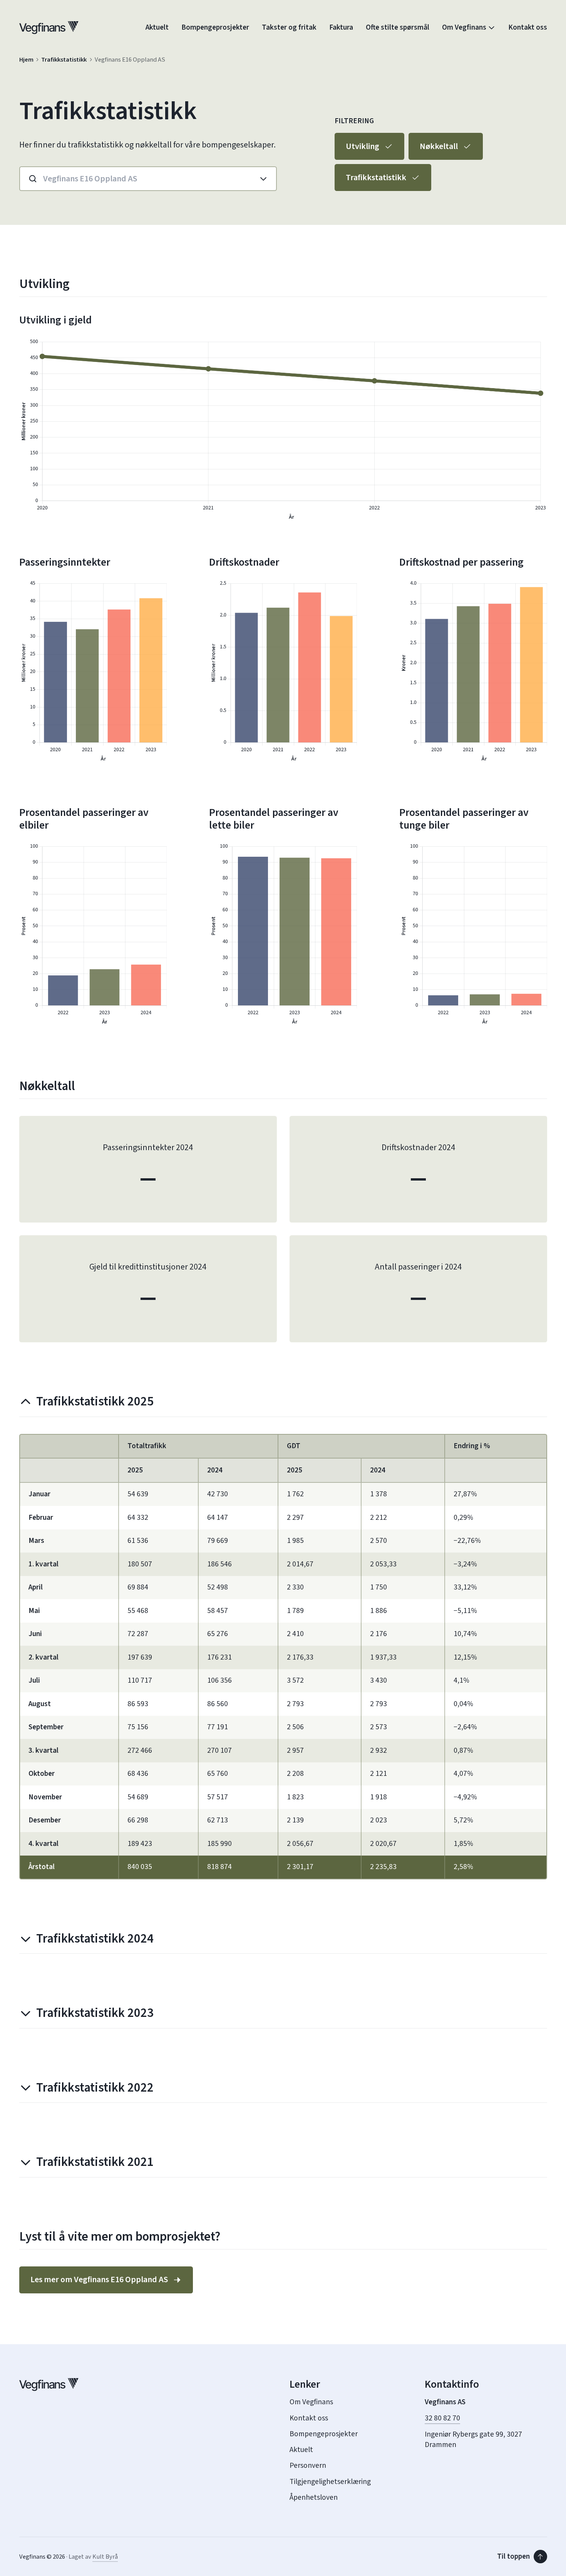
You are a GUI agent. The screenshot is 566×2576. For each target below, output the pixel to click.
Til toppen (513, 2556)
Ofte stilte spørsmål (398, 28)
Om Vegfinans (464, 28)
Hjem (26, 60)
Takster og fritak (289, 28)
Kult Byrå (105, 2557)
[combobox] (135, 179)
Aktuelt (157, 28)
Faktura (341, 28)
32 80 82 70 (442, 2418)
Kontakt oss (528, 28)
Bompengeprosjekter (215, 28)
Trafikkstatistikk (64, 60)
